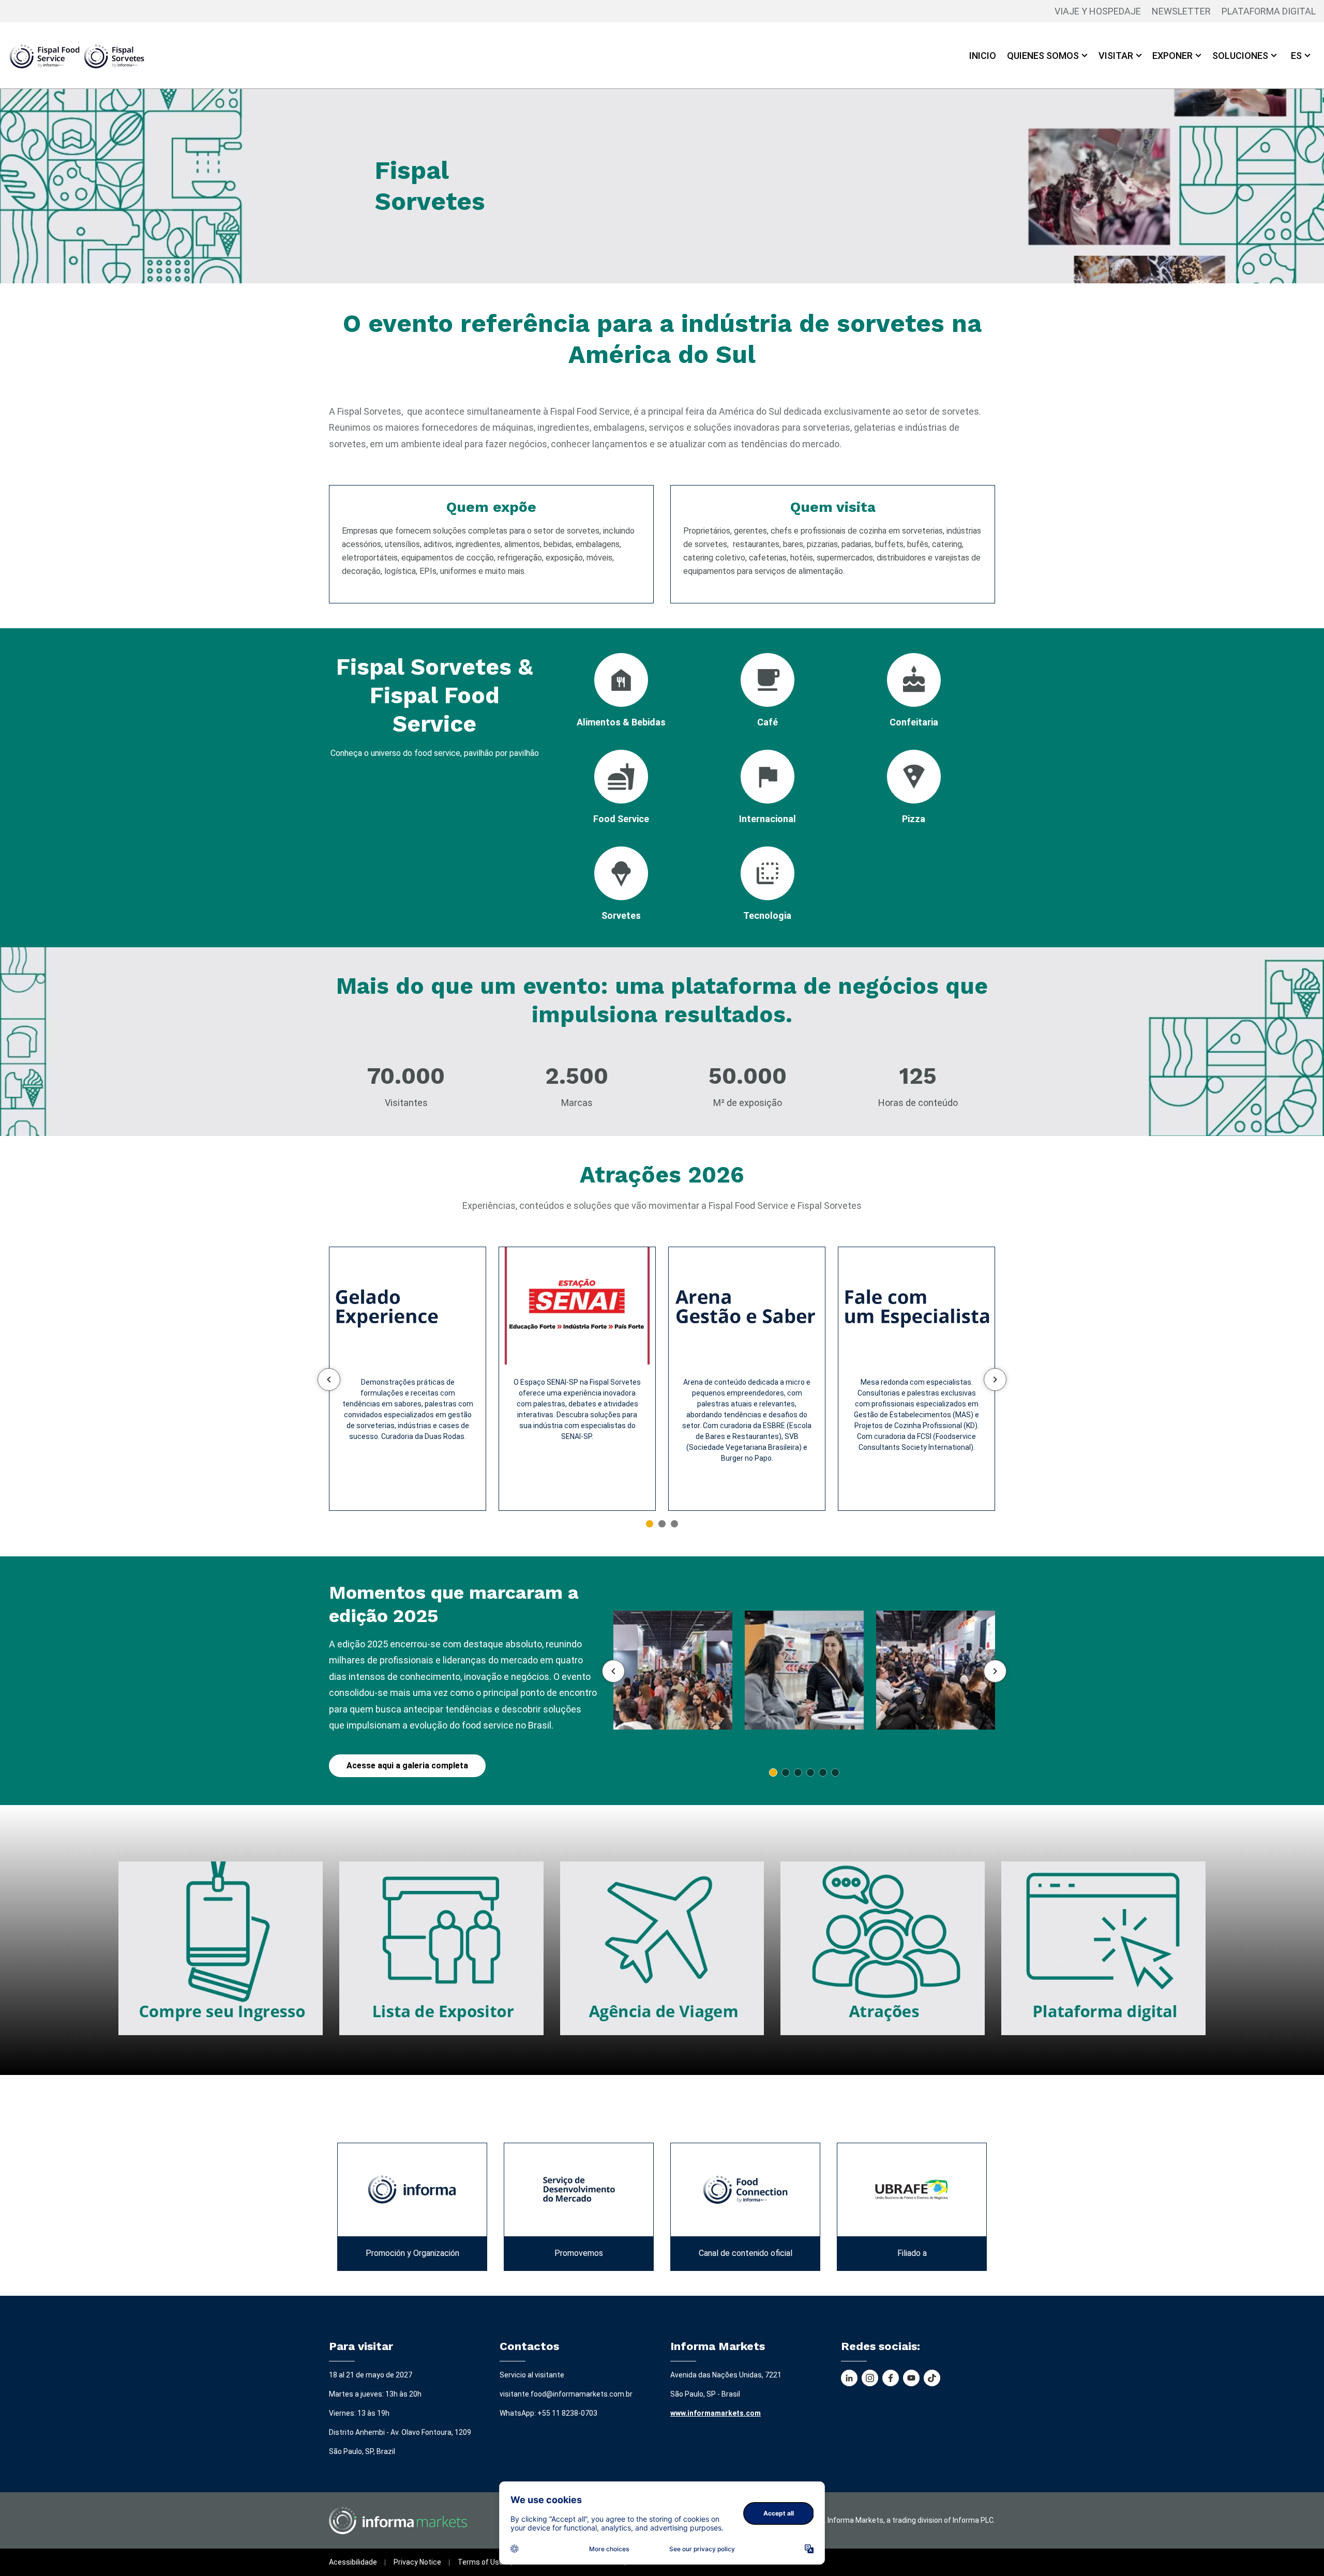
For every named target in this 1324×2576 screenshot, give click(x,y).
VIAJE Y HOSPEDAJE (1098, 11)
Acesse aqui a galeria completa (407, 1766)
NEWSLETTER (1181, 11)
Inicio (983, 56)
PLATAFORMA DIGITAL (1269, 11)
